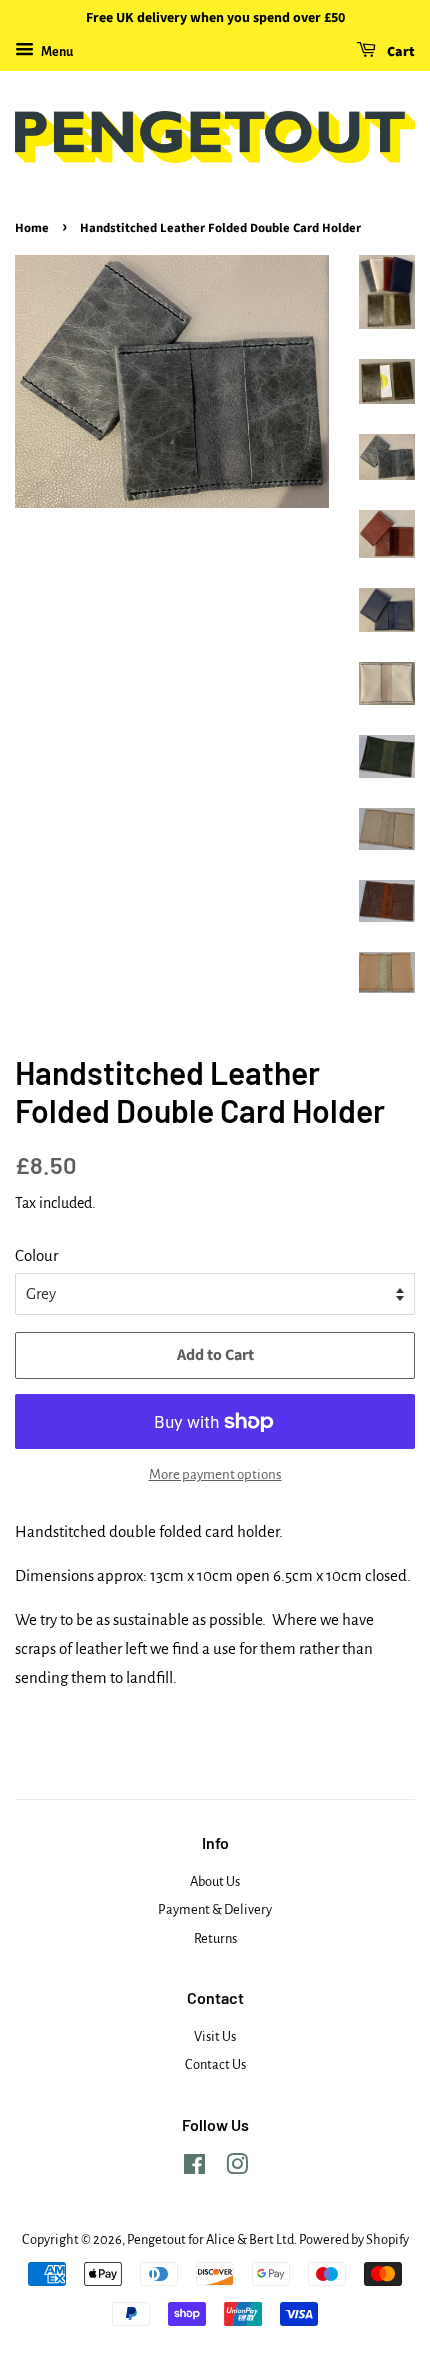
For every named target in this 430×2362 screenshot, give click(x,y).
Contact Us (215, 2064)
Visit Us (215, 2036)
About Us (215, 1881)
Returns (215, 1938)
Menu (56, 52)
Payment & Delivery (215, 1909)
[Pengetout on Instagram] (237, 2168)
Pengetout (156, 2239)
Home (32, 228)
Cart (399, 52)
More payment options (215, 1474)
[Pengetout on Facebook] (194, 2168)
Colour (36, 1255)
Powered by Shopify (354, 2239)
